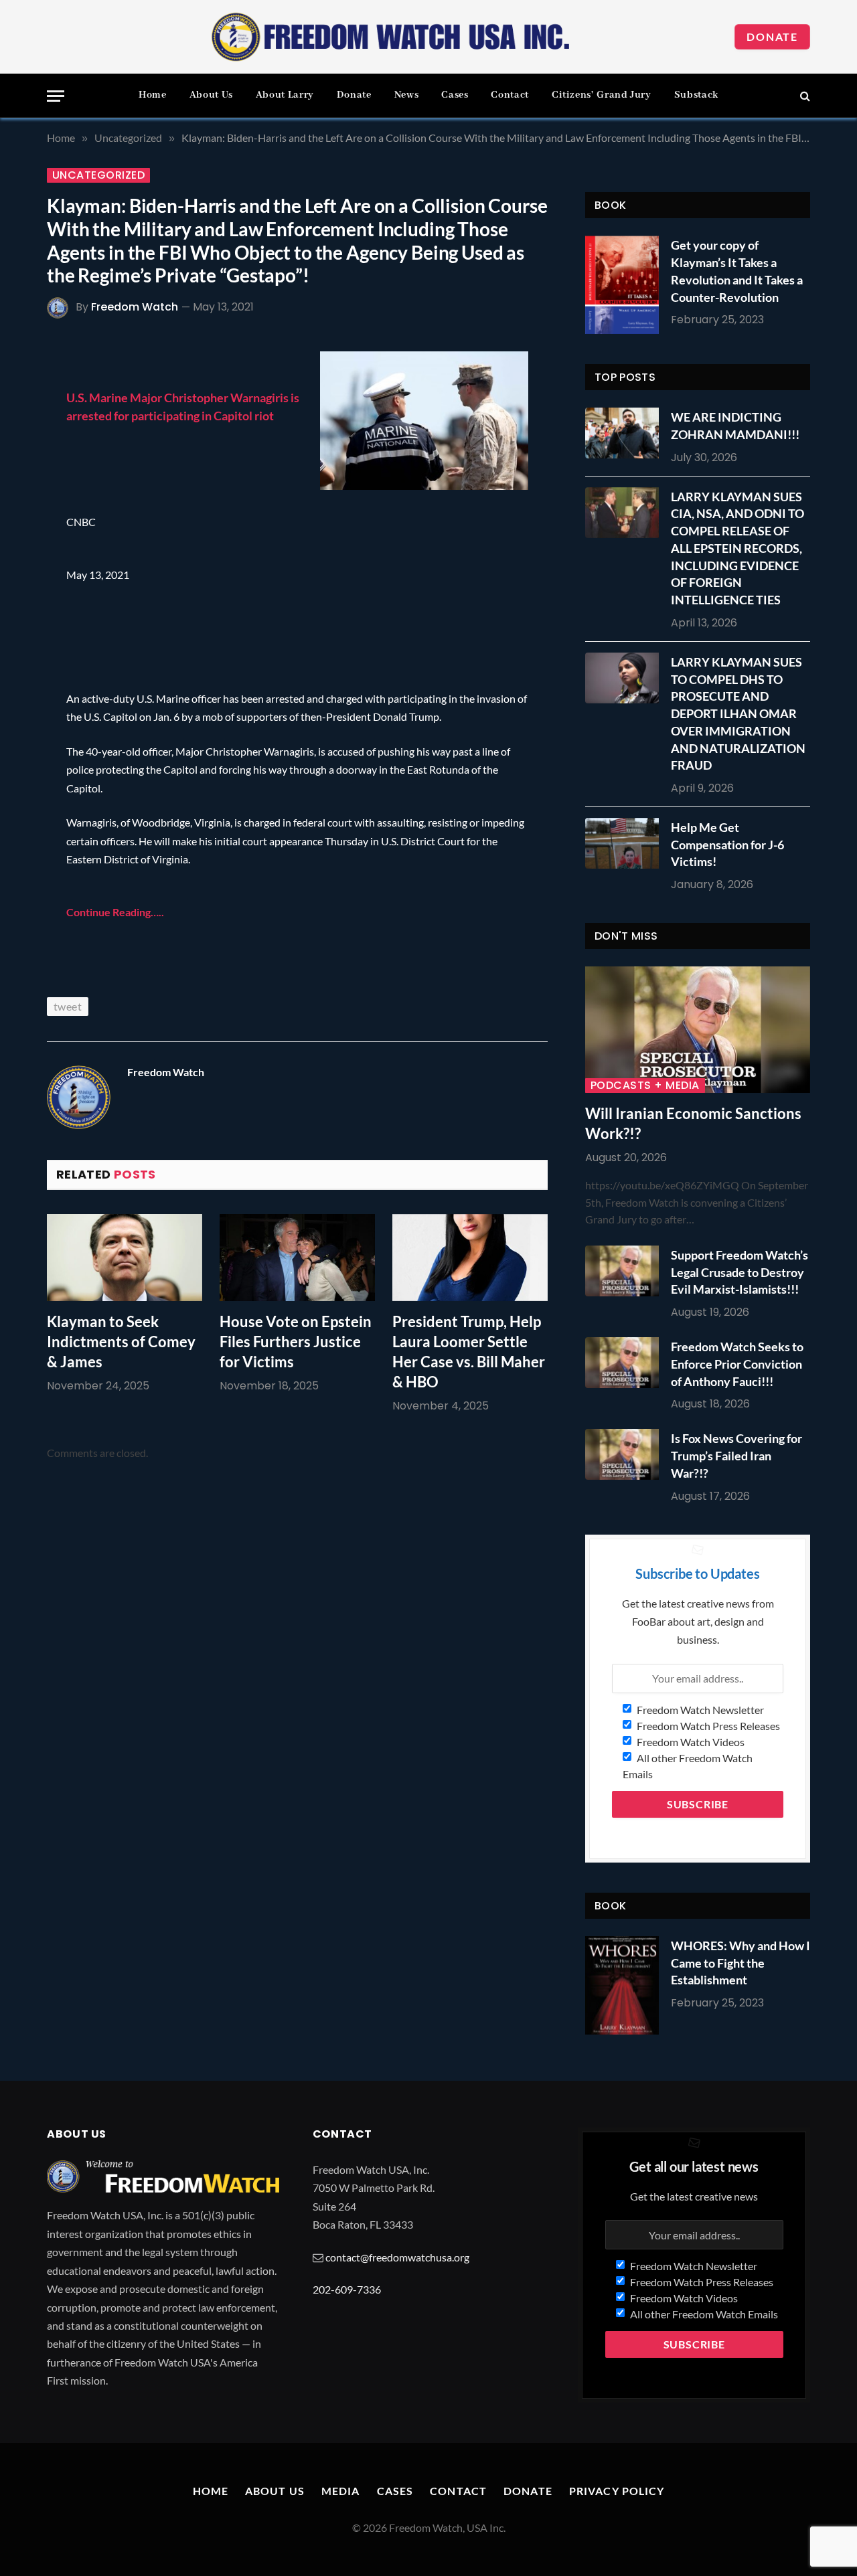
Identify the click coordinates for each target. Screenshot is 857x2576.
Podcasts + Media (645, 1086)
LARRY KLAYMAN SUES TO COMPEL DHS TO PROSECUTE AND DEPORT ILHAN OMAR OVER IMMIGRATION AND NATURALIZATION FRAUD (738, 713)
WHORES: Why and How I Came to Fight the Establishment (741, 1963)
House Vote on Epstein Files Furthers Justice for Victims (296, 1342)
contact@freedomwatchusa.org (397, 2257)
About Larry (285, 95)
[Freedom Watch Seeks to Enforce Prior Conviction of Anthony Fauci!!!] (625, 1363)
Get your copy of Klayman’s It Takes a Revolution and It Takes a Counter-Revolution (737, 271)
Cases (455, 95)
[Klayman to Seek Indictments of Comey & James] (125, 1258)
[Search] (804, 96)
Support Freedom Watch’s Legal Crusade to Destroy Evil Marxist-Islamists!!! (739, 1272)
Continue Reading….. (115, 912)
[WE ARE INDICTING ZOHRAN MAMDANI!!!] (625, 433)
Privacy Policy (617, 2491)
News (407, 95)
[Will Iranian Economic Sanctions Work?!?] (698, 1030)
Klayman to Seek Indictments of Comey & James (121, 1342)
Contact (510, 95)
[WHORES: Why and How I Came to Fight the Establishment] (622, 1985)
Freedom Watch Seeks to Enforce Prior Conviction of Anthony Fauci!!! (737, 1364)
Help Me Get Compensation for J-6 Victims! (727, 844)
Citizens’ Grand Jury (602, 95)
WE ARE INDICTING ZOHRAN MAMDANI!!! (735, 426)
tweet (68, 1006)
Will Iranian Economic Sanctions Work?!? (693, 1123)
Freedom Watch (135, 307)
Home (153, 95)
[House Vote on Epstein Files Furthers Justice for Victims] (297, 1258)
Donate (772, 36)
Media (341, 2491)
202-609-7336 (347, 2289)
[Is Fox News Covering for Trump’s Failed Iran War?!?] (625, 1454)
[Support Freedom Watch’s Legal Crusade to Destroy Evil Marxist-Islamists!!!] (625, 1271)
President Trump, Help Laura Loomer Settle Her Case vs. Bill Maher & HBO (469, 1352)
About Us (211, 95)
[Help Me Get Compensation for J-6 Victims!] (625, 843)
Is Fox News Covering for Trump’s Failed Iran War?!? (736, 1455)
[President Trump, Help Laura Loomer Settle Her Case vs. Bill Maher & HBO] (470, 1258)
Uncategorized (98, 175)
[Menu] (56, 96)
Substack (696, 95)
